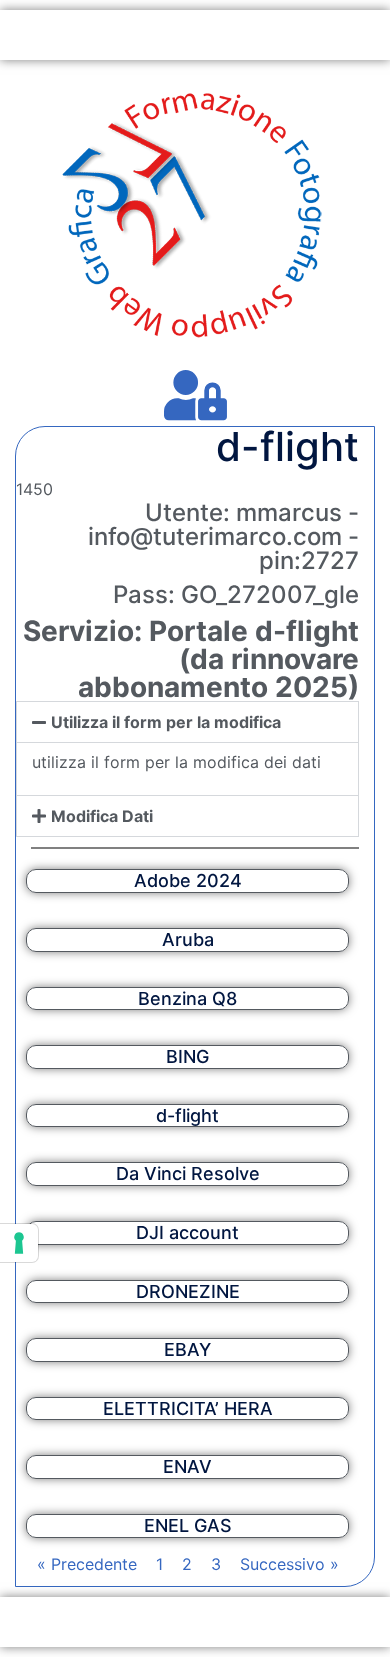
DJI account (187, 1232)
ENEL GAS (188, 1525)
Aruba (188, 939)
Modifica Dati (102, 816)
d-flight (187, 1115)
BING (187, 1056)
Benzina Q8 (187, 998)
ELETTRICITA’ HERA (188, 1408)
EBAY (187, 1349)
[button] (187, 722)
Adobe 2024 (188, 880)
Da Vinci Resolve (188, 1173)
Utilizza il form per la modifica (166, 722)
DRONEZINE (188, 1291)
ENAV (187, 1466)
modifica (86, 489)
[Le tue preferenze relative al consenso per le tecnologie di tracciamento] (19, 1243)
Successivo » (289, 1564)
